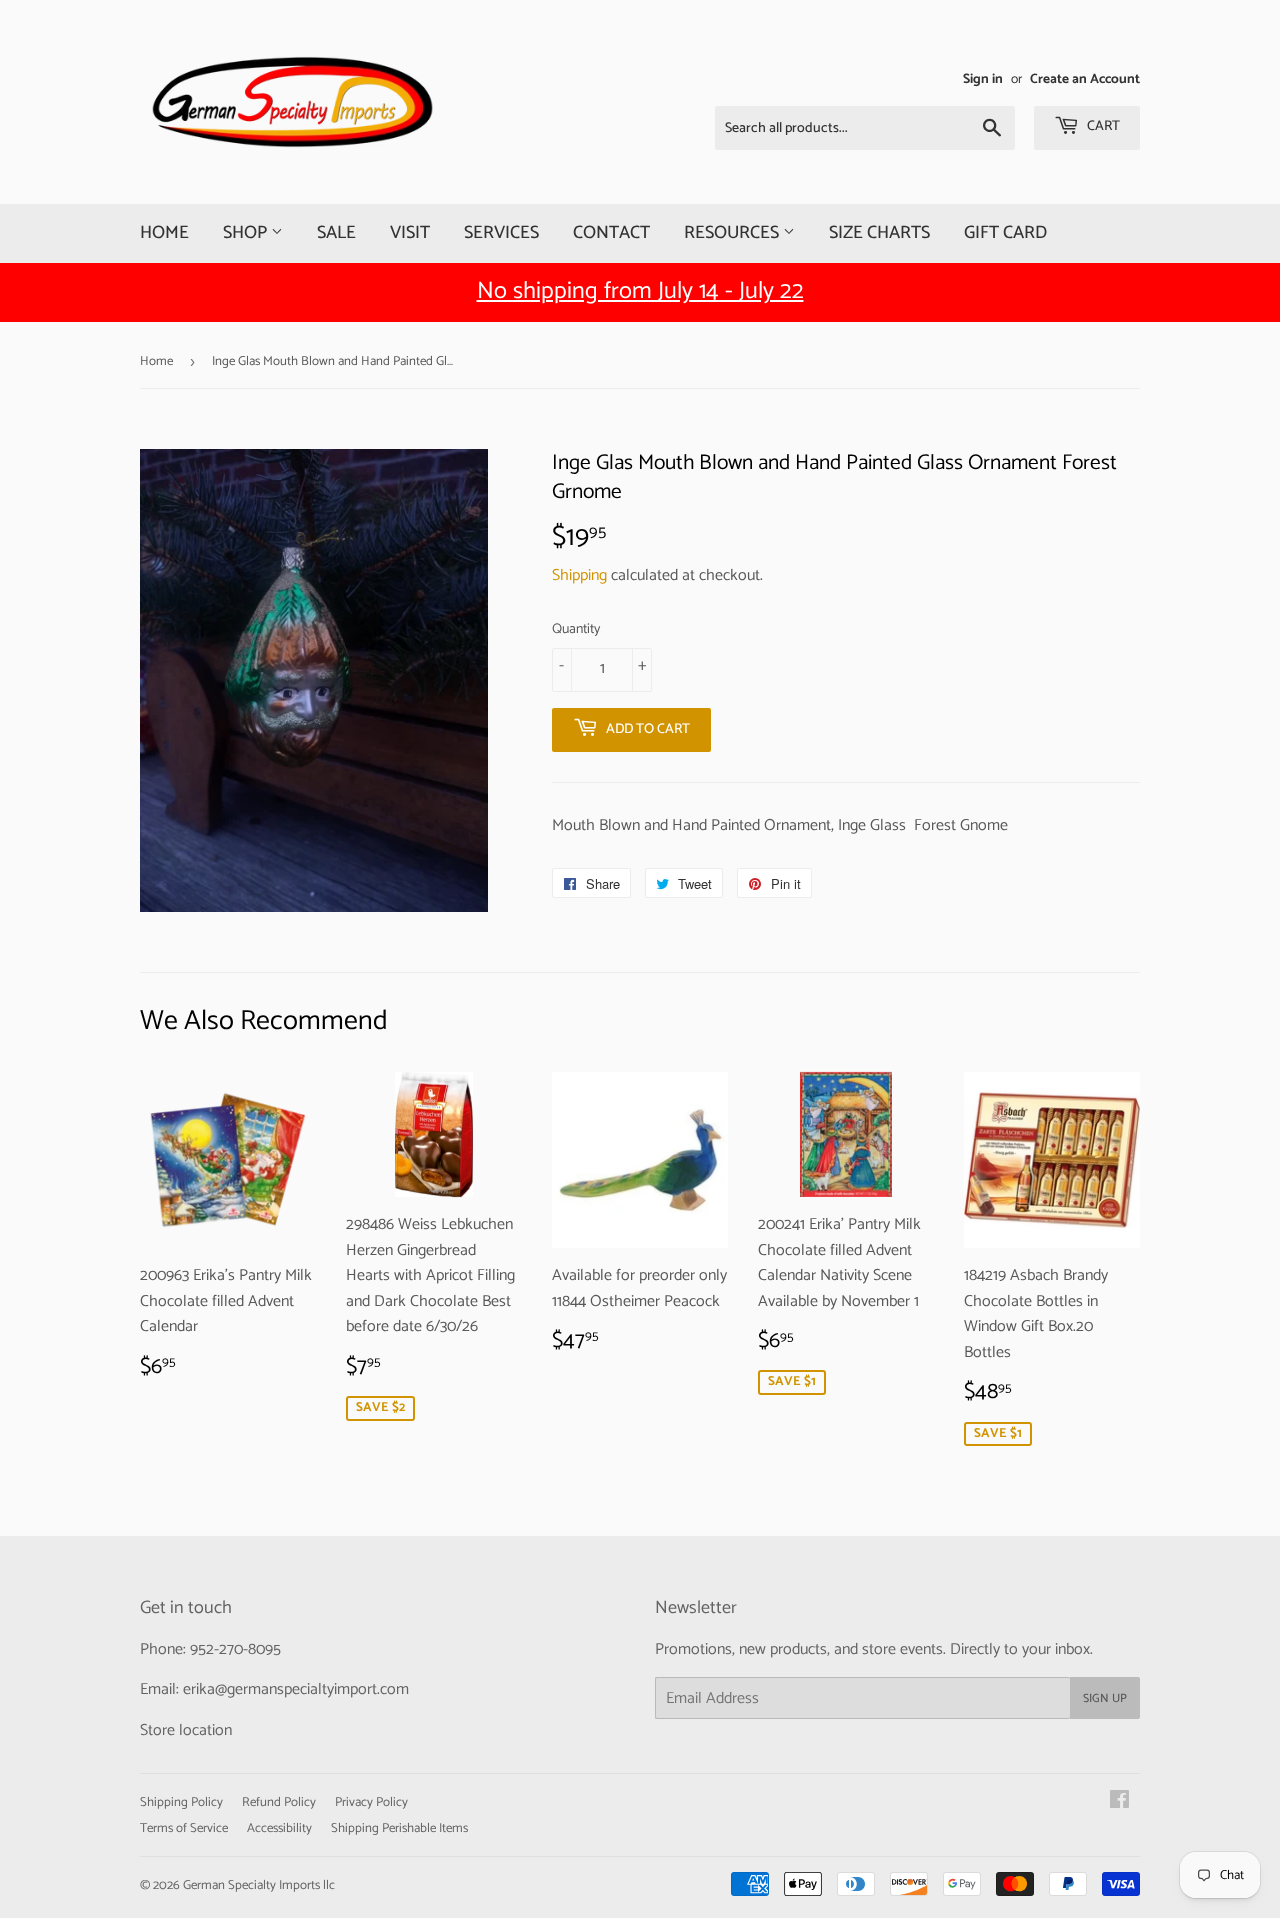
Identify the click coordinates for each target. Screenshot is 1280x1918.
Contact (611, 233)
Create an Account (1085, 79)
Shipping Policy (181, 1802)
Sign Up (1105, 1698)
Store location (186, 1730)
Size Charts (879, 233)
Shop (247, 233)
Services (501, 233)
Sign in (983, 79)
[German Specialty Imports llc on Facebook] (1119, 1802)
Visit (410, 233)
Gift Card (1005, 233)
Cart (1102, 126)
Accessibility (279, 1828)
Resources (733, 233)
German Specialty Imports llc (259, 1885)
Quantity (576, 630)
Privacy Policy (371, 1802)
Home (164, 233)
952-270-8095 (235, 1649)
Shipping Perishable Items (399, 1828)
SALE (336, 233)
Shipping (579, 575)
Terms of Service (184, 1828)
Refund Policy (279, 1802)
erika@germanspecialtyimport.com (296, 1689)
